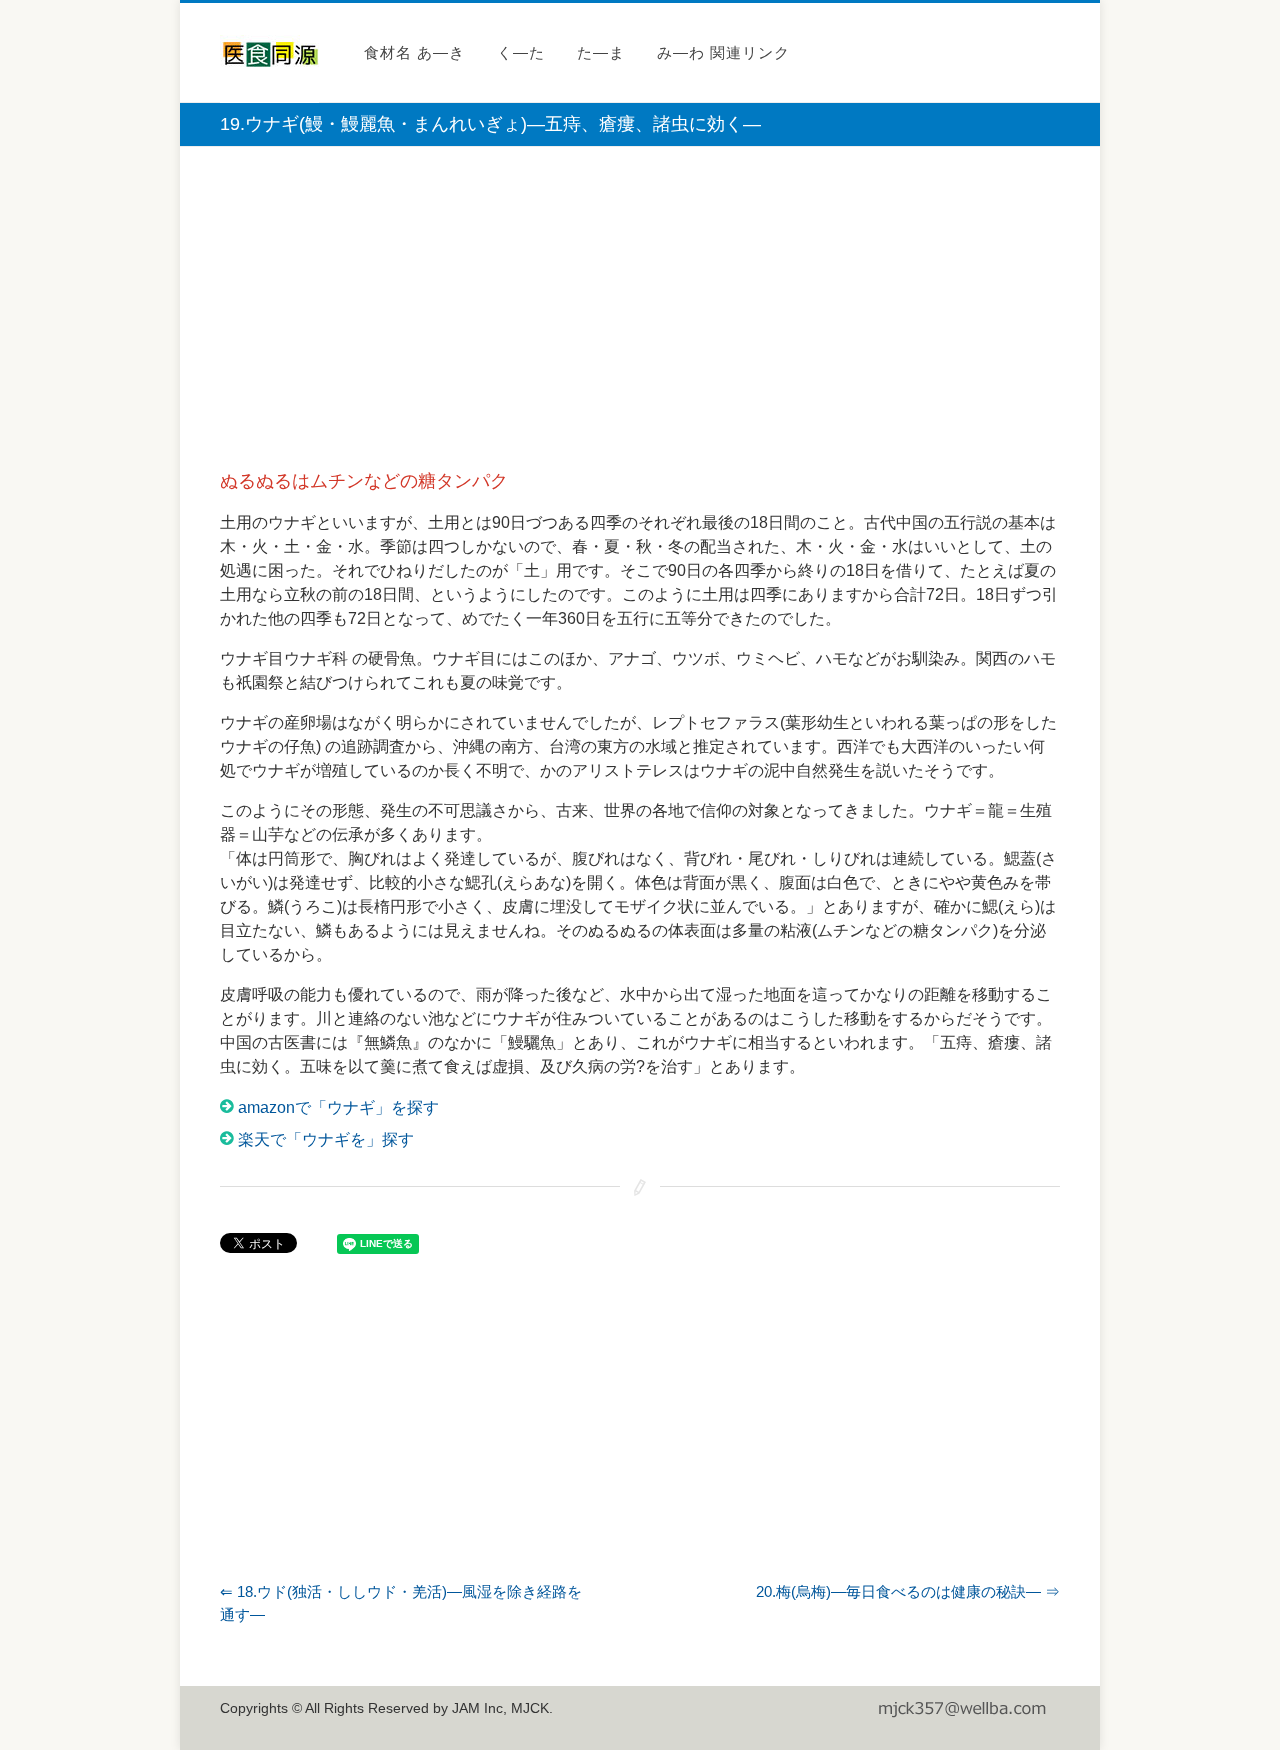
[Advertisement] (640, 307)
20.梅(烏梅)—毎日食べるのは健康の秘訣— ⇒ (908, 1591)
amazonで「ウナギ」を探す (338, 1107)
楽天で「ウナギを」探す (326, 1139)
